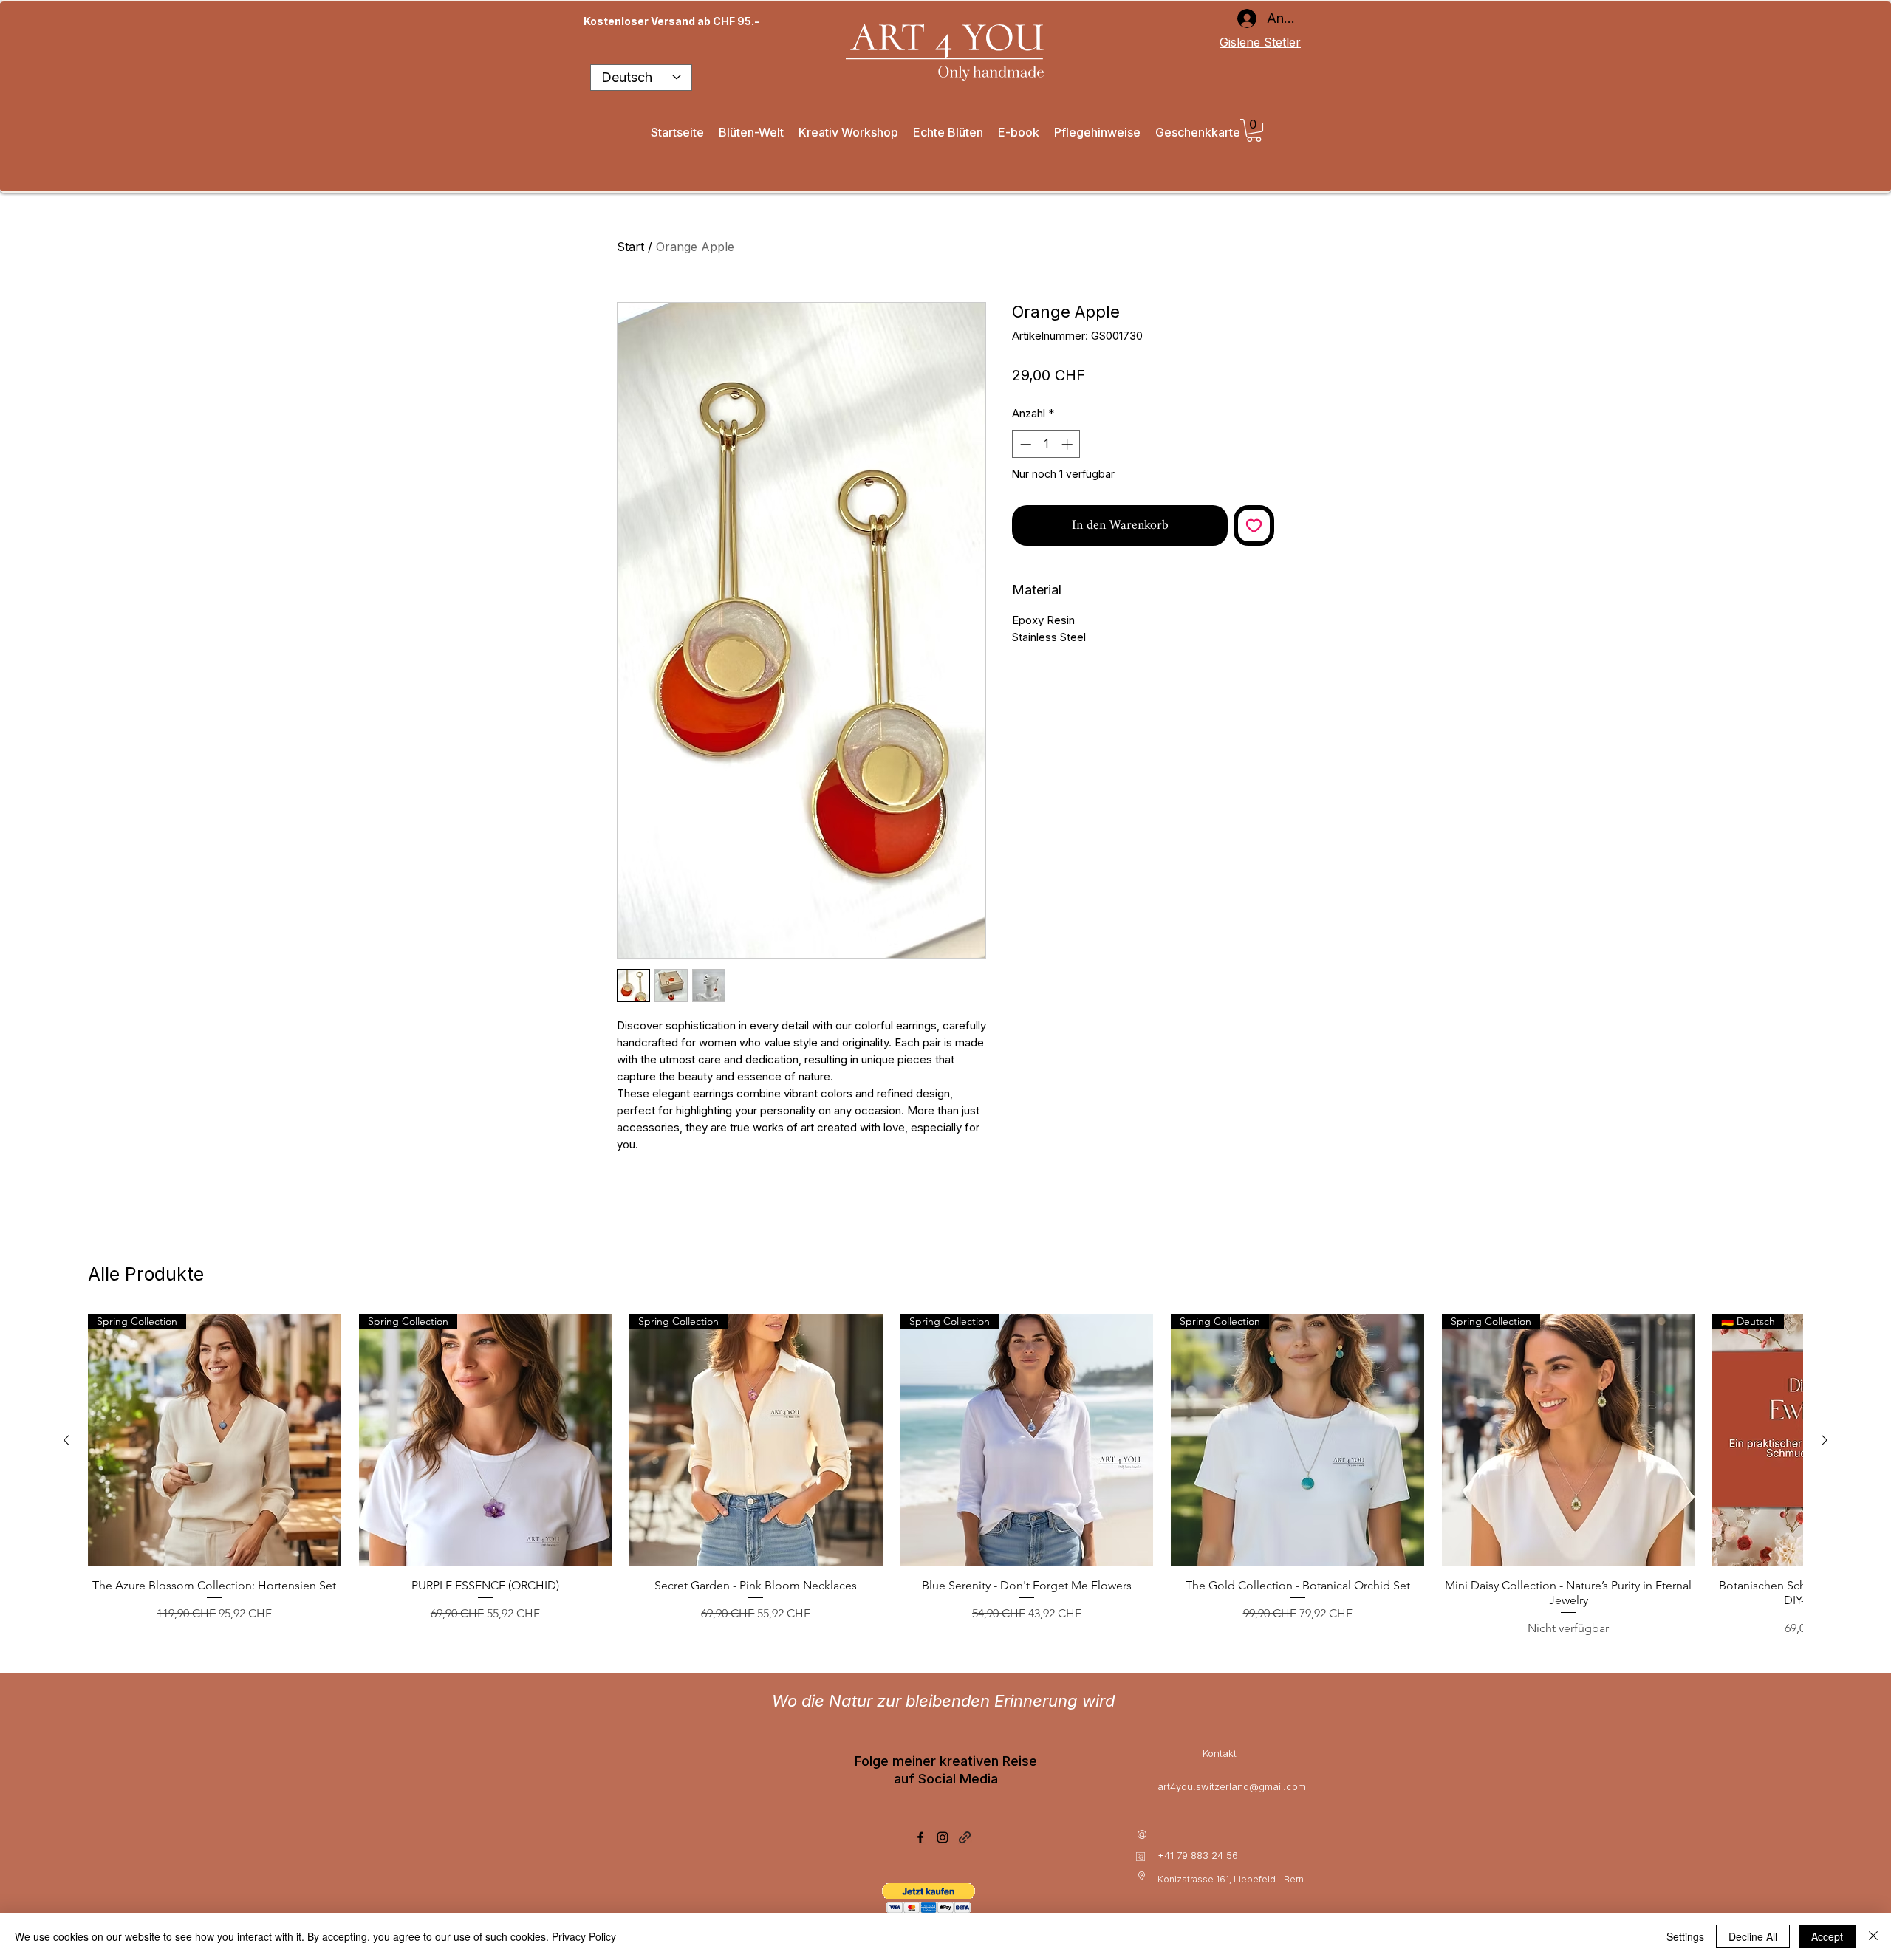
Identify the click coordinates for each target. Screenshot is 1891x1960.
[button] (1254, 130)
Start (630, 247)
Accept (1827, 1936)
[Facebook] (920, 1837)
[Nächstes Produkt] (1825, 1440)
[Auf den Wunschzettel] (1254, 525)
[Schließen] (1873, 1936)
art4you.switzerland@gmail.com (1232, 1786)
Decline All (1753, 1936)
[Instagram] (943, 1837)
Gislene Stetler (1260, 42)
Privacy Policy (584, 1936)
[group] (945, 1476)
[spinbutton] (1046, 444)
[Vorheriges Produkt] (66, 1440)
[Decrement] (1024, 444)
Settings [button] (1685, 1936)
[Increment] (1068, 444)
